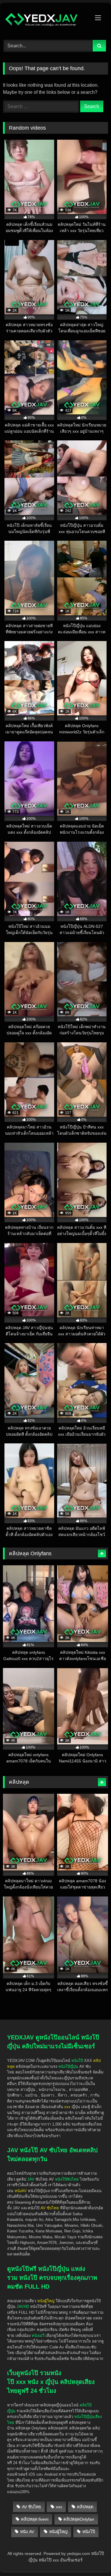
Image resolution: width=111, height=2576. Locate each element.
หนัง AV (27, 2532)
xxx (59, 2507)
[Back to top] (93, 2538)
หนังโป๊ (77, 2061)
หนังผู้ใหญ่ (58, 2532)
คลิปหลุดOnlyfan (79, 2519)
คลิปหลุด (85, 2507)
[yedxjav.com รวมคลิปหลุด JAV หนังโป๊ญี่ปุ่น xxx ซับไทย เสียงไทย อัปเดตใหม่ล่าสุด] (46, 21)
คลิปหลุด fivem (35, 2519)
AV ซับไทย (31, 2507)
